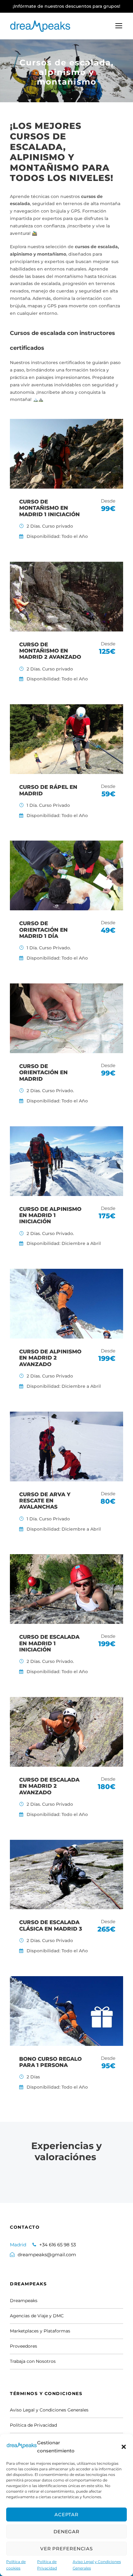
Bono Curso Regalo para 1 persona (50, 2062)
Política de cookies (16, 2565)
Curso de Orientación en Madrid (43, 1073)
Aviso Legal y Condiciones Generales (97, 2565)
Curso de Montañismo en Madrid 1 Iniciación (49, 508)
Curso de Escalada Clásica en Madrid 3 (51, 1925)
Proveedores (24, 2346)
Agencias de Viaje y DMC (37, 2316)
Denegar (66, 2532)
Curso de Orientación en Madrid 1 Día (43, 930)
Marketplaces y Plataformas (40, 2331)
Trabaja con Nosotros (33, 2361)
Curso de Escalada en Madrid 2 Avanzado (49, 1786)
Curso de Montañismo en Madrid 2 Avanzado (50, 651)
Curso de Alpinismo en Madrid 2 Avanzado (50, 1358)
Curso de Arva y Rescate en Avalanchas (45, 1501)
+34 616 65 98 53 (58, 2245)
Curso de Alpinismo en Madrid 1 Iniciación (50, 1215)
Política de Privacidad (47, 2565)
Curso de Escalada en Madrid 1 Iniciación (49, 1643)
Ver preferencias (66, 2549)
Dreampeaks (24, 2301)
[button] (124, 2447)
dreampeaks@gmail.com (47, 2255)
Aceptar (66, 2514)
